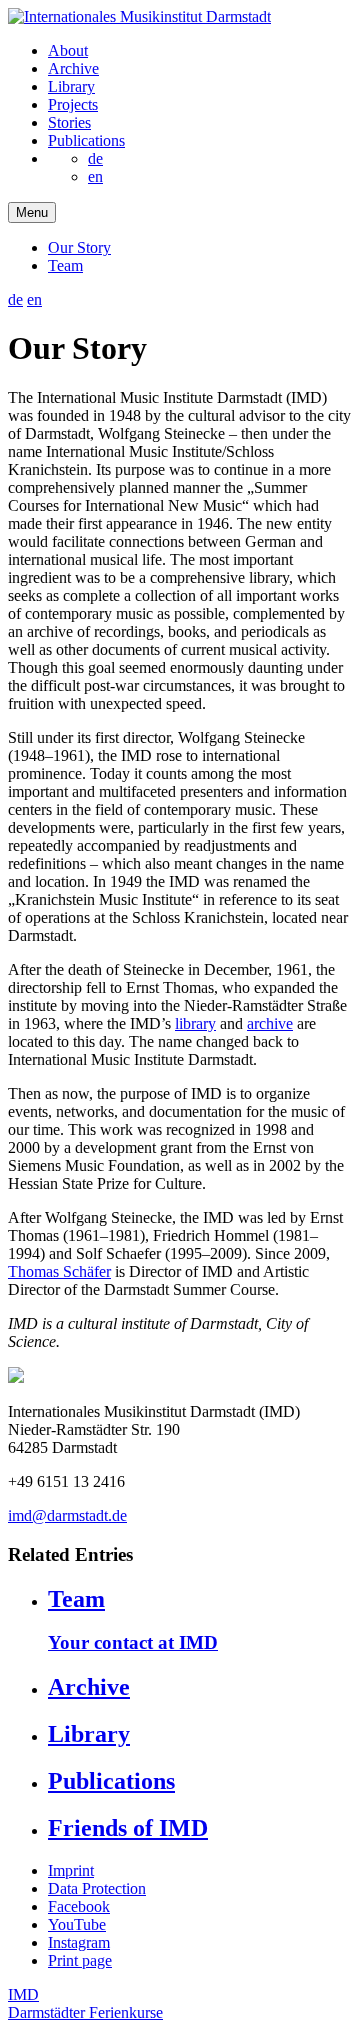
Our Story (79, 247)
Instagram (79, 1942)
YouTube (77, 1924)
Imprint (71, 1870)
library (195, 1023)
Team (65, 265)
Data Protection (97, 1888)
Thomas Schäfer (59, 1271)
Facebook (79, 1906)
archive (270, 1023)
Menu (32, 212)
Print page (80, 1960)
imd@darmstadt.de (67, 1515)
